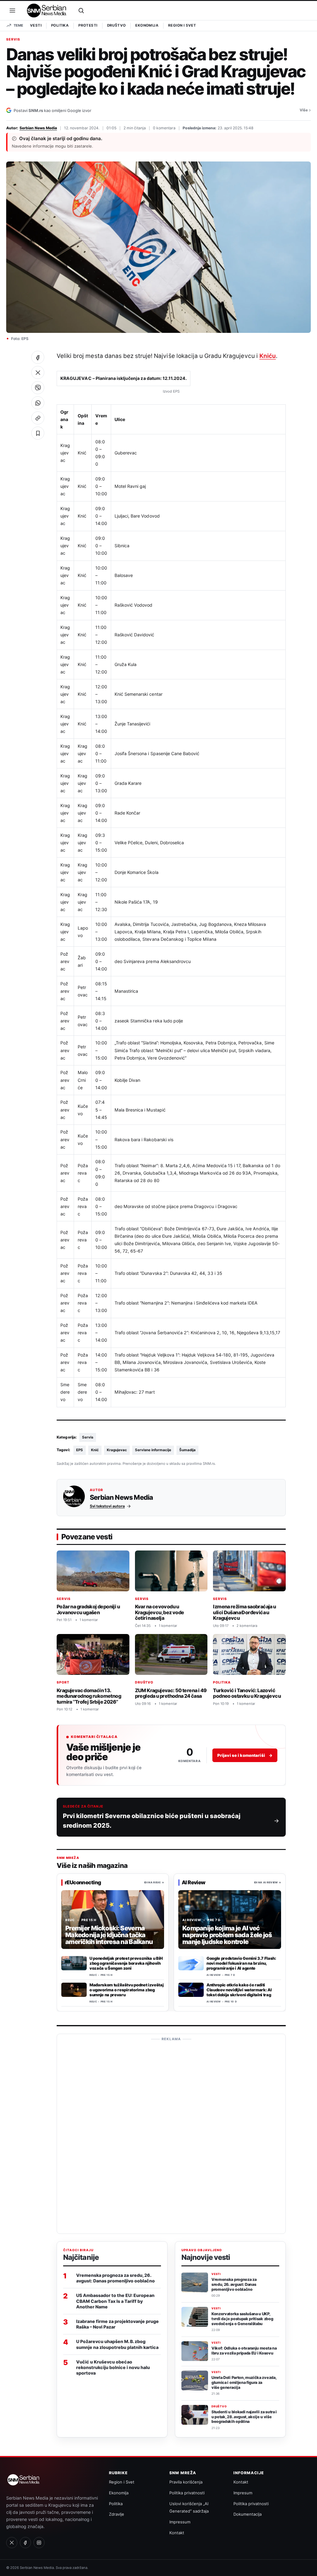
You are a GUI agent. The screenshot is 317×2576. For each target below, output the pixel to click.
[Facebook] (25, 2543)
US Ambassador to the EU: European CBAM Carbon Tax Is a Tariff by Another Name (115, 2301)
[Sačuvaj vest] (38, 433)
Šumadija (187, 1450)
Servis (13, 40)
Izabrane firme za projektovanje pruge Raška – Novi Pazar (117, 2324)
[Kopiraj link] (38, 418)
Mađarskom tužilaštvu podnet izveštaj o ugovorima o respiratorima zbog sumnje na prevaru (126, 1990)
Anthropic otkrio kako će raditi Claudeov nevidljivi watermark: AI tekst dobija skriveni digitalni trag (239, 1990)
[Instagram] (39, 2543)
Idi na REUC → (154, 1882)
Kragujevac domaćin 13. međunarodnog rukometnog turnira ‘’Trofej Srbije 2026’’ (89, 1696)
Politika (60, 25)
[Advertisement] (171, 2136)
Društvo (117, 25)
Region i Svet (182, 25)
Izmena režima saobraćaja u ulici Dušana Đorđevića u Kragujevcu (244, 1612)
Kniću (268, 356)
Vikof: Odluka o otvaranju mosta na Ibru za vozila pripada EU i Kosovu (244, 2351)
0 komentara (164, 128)
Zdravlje (117, 2514)
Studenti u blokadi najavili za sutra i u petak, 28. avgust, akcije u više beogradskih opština (244, 2417)
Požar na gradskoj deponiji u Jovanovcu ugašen (88, 1609)
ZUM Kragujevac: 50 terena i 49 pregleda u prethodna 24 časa (171, 1693)
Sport (63, 1682)
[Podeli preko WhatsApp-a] (38, 403)
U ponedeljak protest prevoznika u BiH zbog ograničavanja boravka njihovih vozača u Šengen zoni (126, 1963)
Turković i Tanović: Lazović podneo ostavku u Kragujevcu (247, 1693)
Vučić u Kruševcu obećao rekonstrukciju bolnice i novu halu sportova (113, 2367)
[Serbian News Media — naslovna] (47, 11)
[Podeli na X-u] (38, 372)
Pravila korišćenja (186, 2482)
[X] (12, 2543)
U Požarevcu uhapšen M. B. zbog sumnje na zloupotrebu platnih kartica (117, 2344)
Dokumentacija (248, 2514)
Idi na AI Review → (268, 1882)
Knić (95, 1450)
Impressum (180, 2522)
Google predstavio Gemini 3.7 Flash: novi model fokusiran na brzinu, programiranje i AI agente (241, 1963)
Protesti (88, 25)
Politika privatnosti (187, 2493)
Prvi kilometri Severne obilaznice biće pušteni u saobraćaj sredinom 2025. (152, 1821)
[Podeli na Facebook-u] (38, 357)
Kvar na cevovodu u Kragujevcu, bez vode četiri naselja (160, 1612)
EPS (80, 1450)
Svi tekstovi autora (107, 1506)
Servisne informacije (153, 1450)
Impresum (243, 2493)
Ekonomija (147, 25)
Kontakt (177, 2533)
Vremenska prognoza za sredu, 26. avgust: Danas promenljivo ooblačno (115, 2278)
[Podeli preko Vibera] (38, 388)
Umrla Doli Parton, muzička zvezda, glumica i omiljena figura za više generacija (244, 2382)
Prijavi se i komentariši (245, 1755)
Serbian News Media (38, 128)
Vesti (36, 25)
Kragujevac (117, 1450)
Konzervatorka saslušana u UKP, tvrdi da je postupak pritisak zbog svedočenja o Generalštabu (242, 2319)
